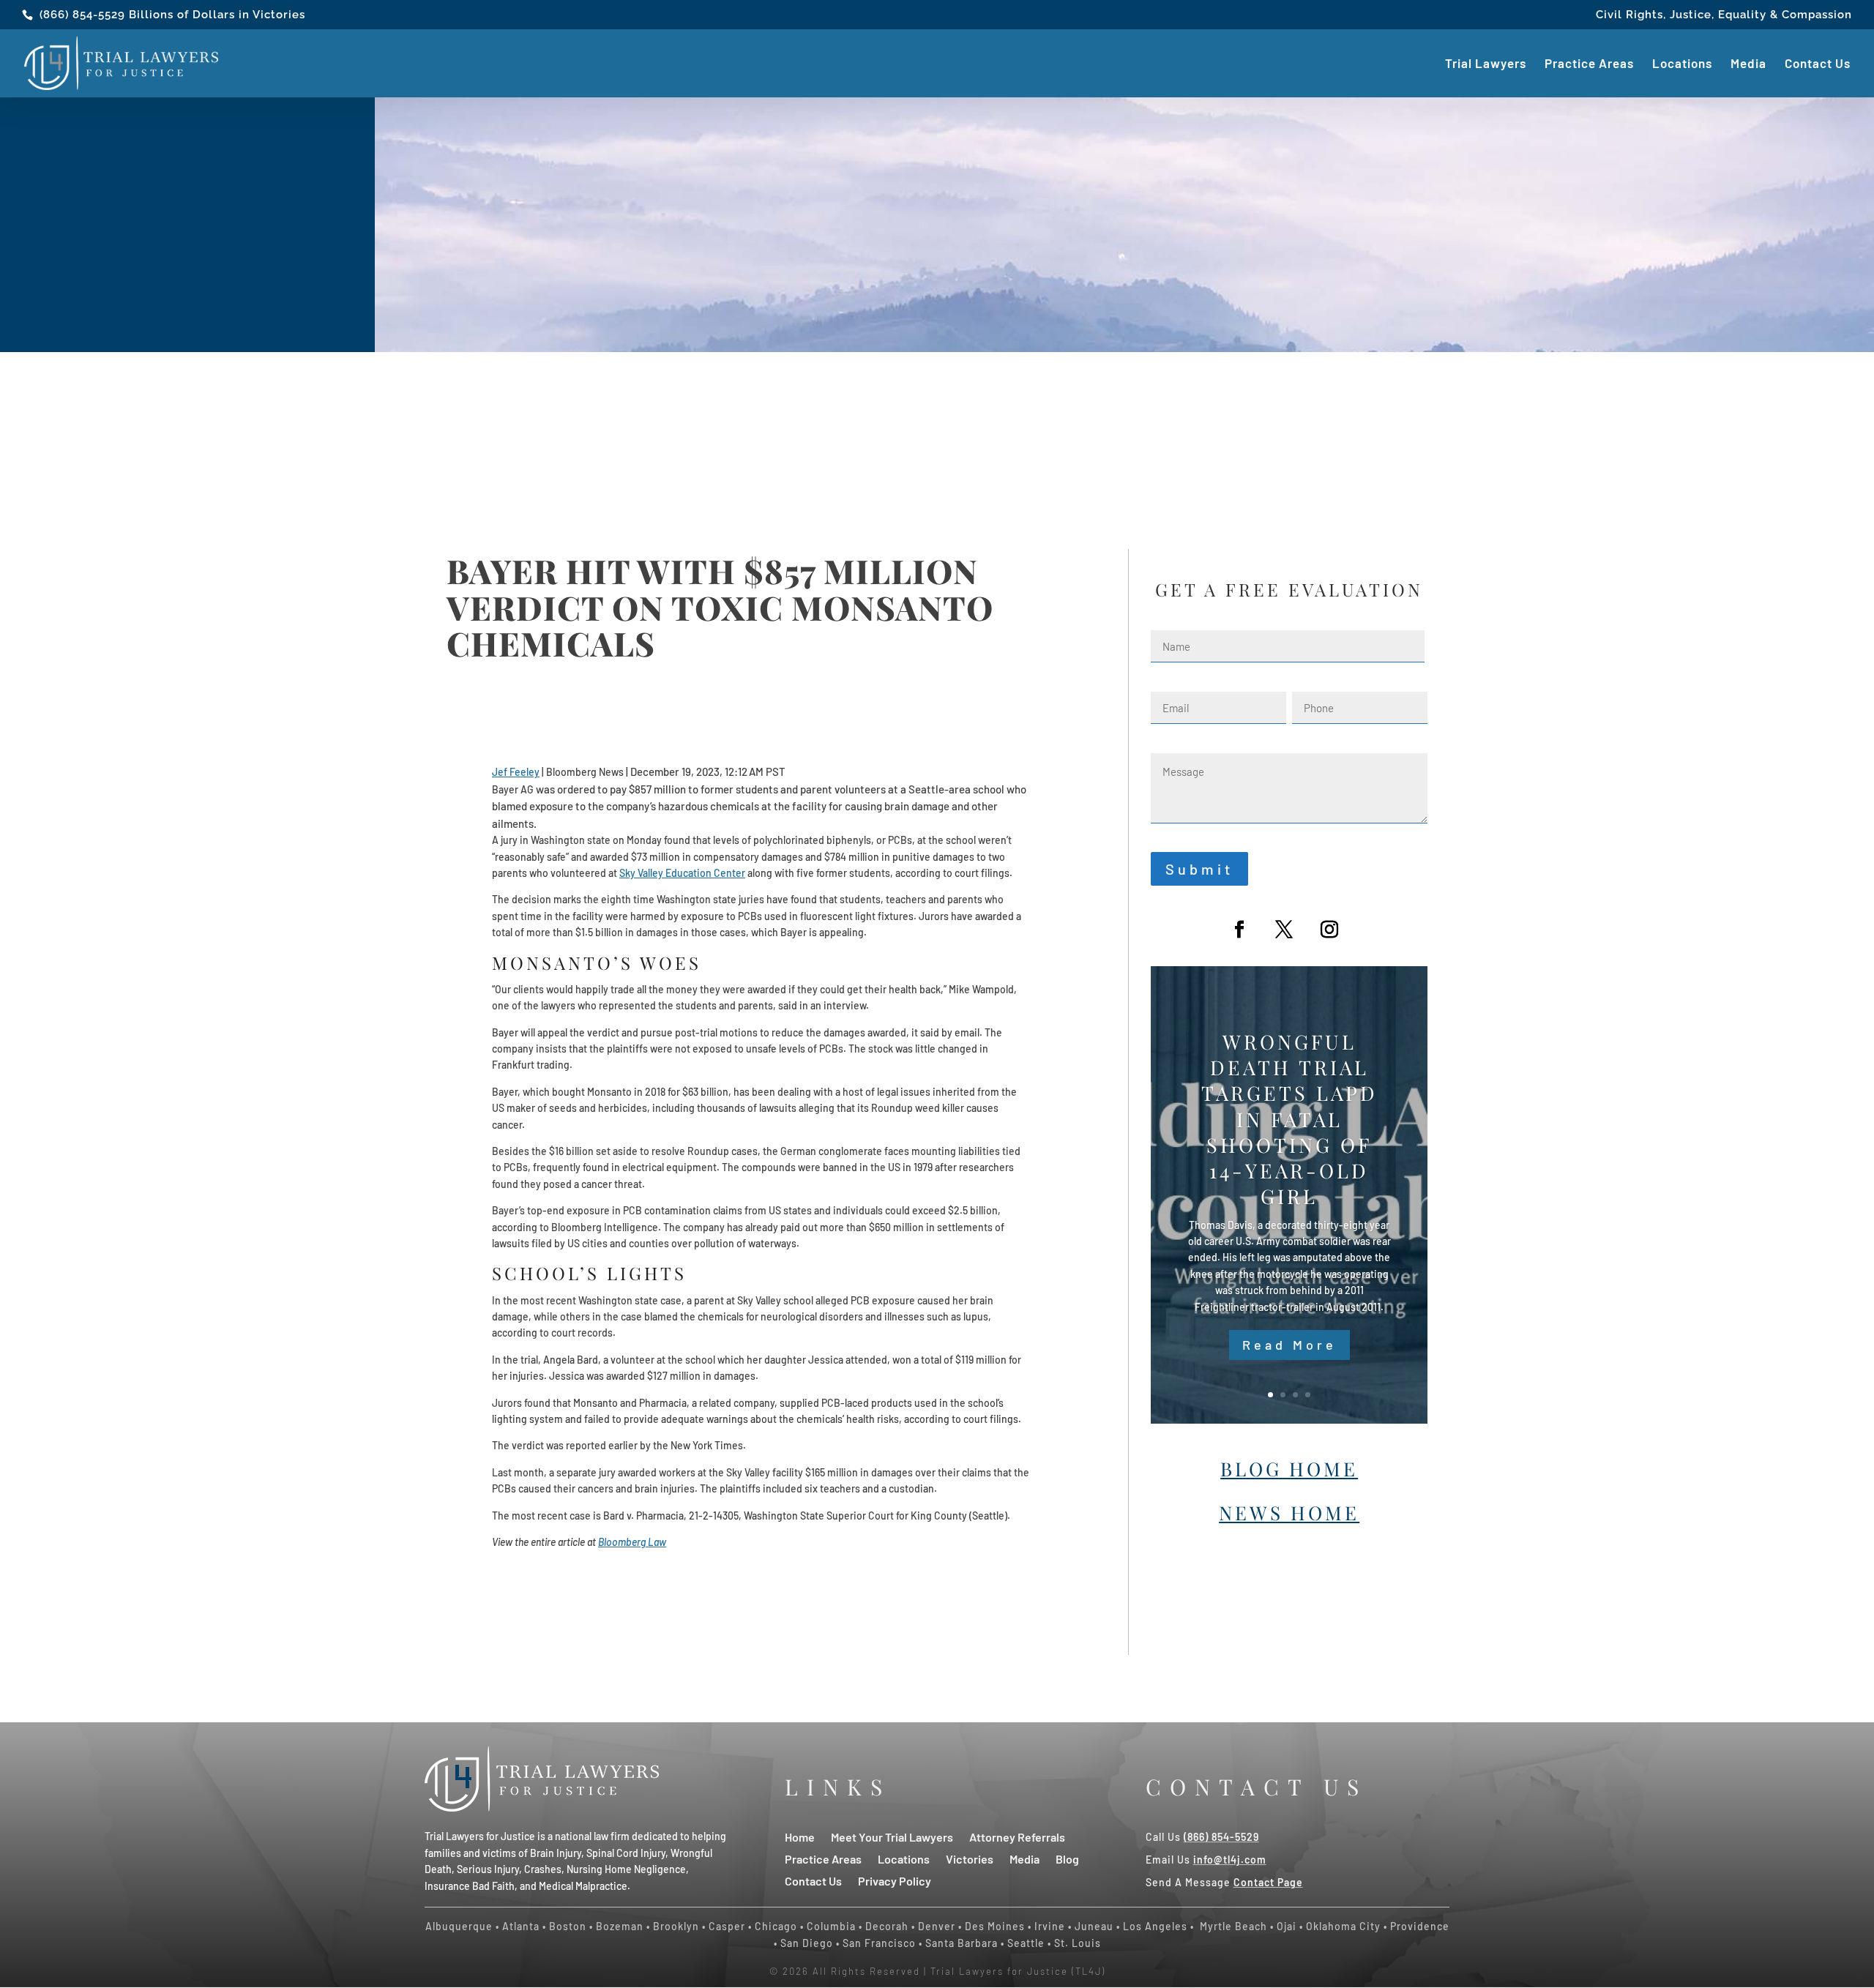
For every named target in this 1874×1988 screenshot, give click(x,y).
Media (1748, 64)
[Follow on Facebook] (1239, 930)
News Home (1289, 1513)
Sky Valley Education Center (682, 873)
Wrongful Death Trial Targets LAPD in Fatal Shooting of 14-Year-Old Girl (1289, 1119)
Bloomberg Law (632, 1542)
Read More (1289, 1345)
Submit (1199, 869)
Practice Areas (1589, 64)
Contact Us (1818, 64)
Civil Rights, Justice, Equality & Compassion (1724, 15)
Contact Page (1268, 1882)
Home (800, 1836)
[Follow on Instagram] (1329, 930)
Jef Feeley (516, 772)
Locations (1682, 64)
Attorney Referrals (1017, 1836)
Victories (970, 1858)
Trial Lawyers (1486, 64)
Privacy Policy (895, 1880)
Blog (1067, 1858)
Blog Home (1289, 1469)
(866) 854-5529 (82, 15)
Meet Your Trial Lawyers (892, 1836)
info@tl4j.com (1230, 1860)
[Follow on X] (1284, 930)
